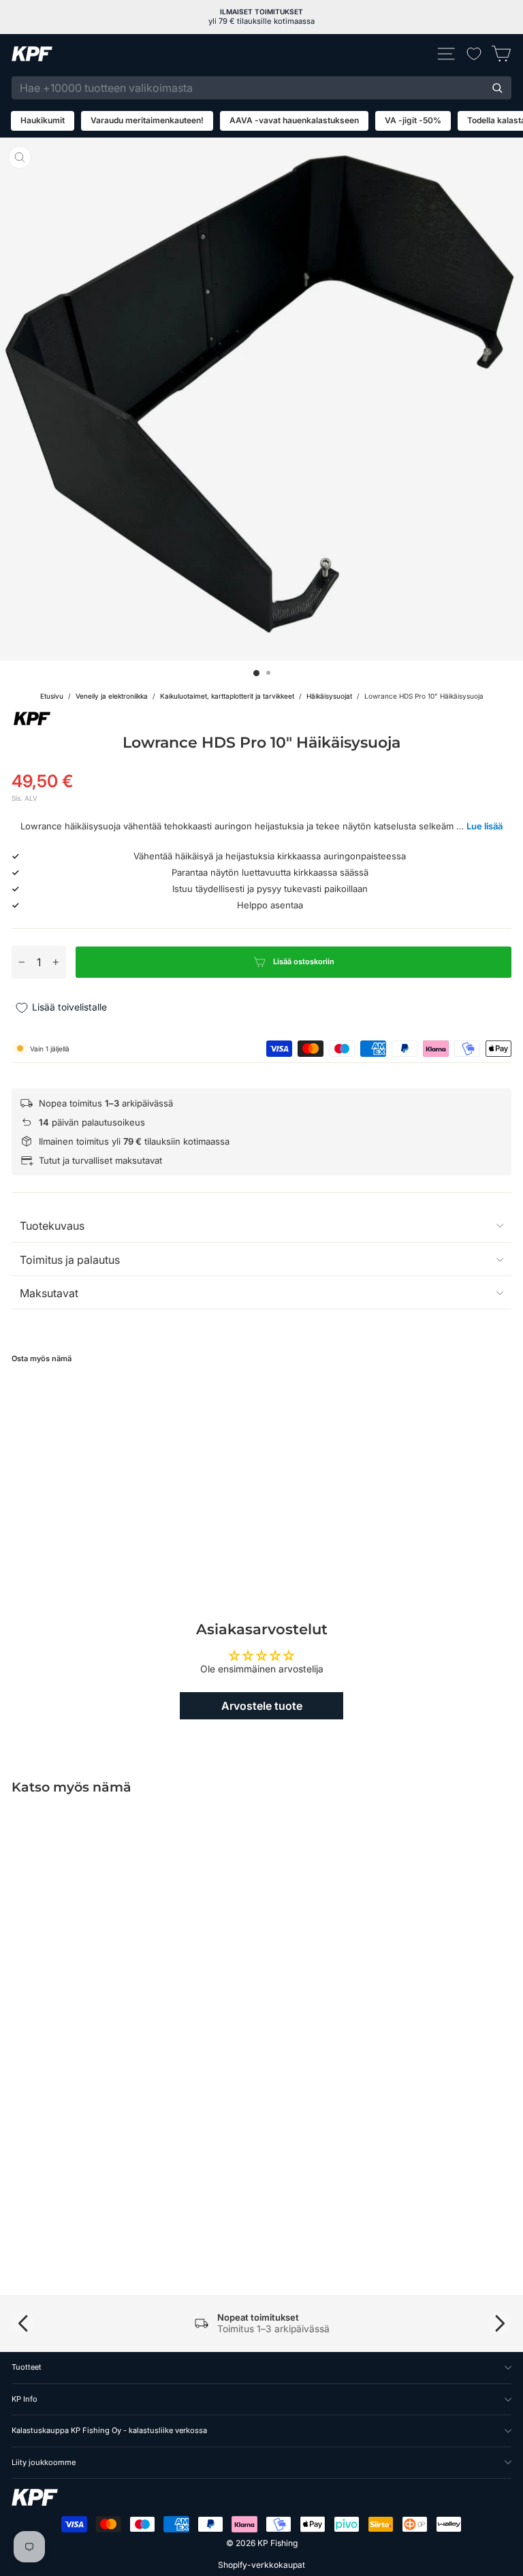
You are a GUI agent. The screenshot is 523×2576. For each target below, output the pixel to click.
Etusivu (52, 696)
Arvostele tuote (262, 1706)
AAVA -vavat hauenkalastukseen (294, 120)
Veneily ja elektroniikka (112, 696)
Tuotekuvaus (52, 1226)
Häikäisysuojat (329, 696)
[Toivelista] (474, 54)
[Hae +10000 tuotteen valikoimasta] (497, 88)
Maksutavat (49, 1293)
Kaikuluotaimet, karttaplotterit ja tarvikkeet (227, 696)
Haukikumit (43, 120)
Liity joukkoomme (44, 2462)
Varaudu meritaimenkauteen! (147, 120)
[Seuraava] (500, 2323)
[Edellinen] (23, 2323)
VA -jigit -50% (413, 120)
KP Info (25, 2399)
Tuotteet (27, 2367)
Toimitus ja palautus (70, 1260)
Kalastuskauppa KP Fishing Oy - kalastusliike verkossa (109, 2430)
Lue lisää (485, 826)
